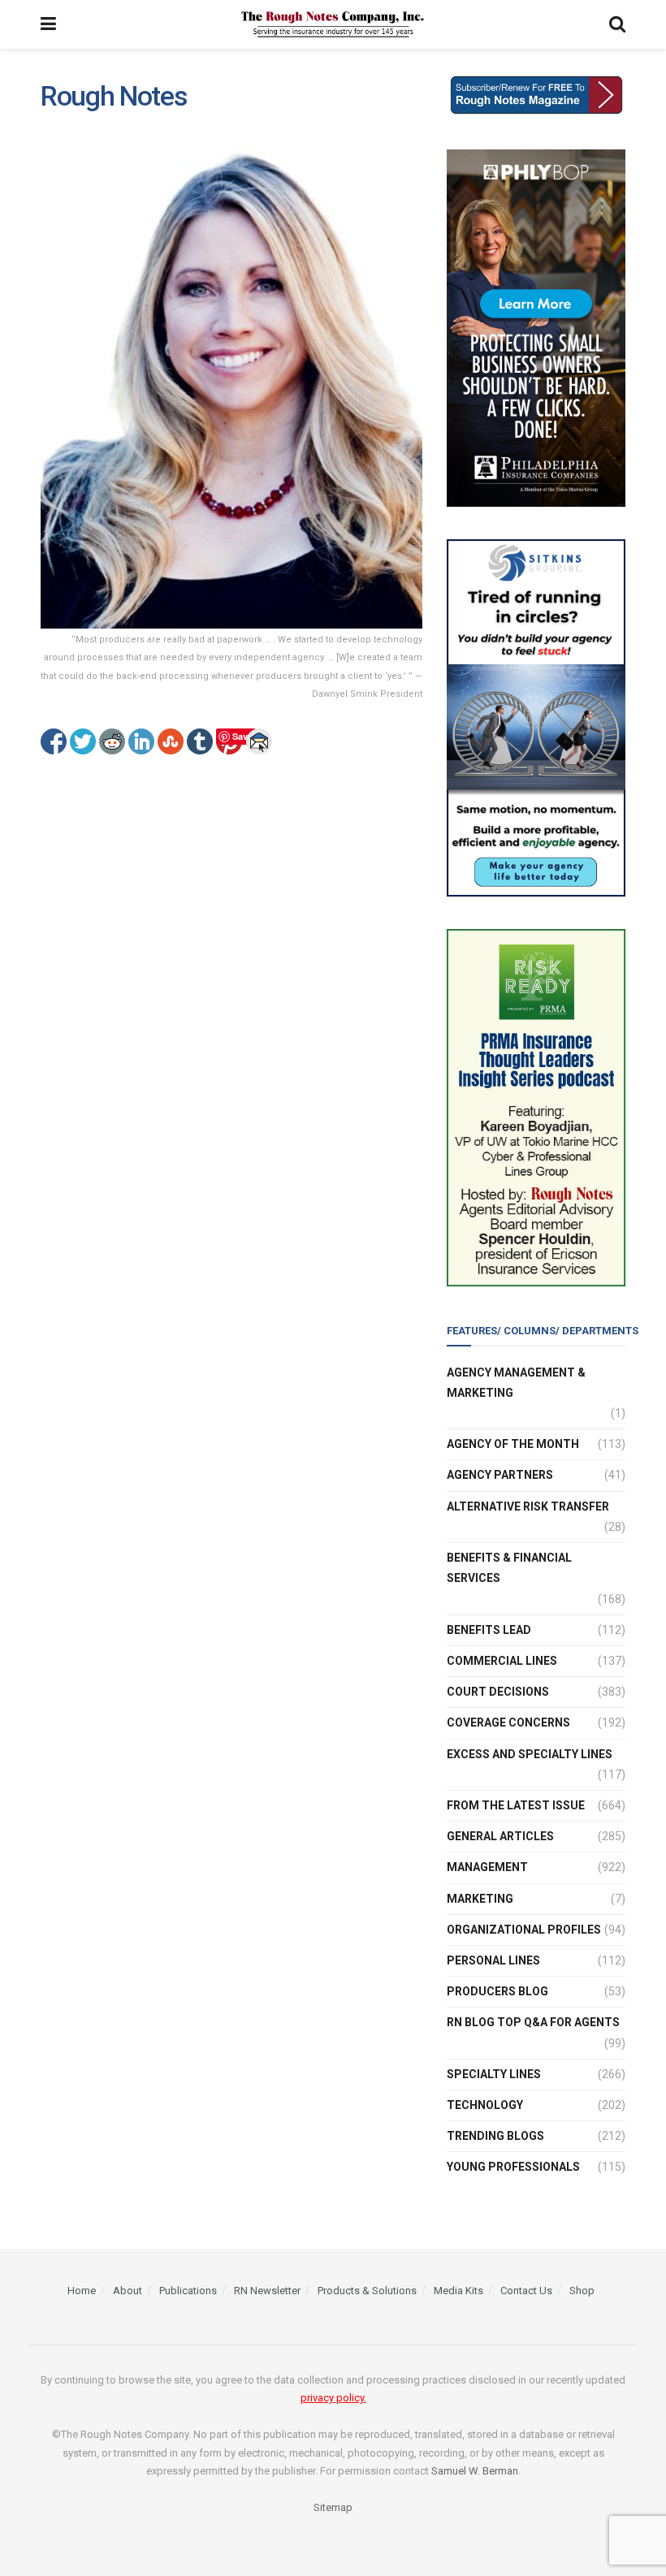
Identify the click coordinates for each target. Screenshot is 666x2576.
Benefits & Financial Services (509, 1568)
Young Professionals (513, 2167)
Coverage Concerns (508, 1722)
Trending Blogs (495, 2136)
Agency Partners (500, 1475)
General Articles (500, 1836)
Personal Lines (493, 1960)
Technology (485, 2105)
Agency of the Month (513, 1444)
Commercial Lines (502, 1661)
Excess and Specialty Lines (530, 1754)
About (128, 2291)
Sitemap (333, 2507)
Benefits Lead (489, 1630)
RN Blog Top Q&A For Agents (533, 2022)
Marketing (480, 1899)
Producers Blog (497, 1991)
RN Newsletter (267, 2291)
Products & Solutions (367, 2291)
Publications (188, 2291)
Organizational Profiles (524, 1930)
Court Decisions (498, 1692)
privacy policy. (333, 2398)
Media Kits (458, 2291)
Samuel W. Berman (475, 2471)
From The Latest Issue (516, 1805)
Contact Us (526, 2291)
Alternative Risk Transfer (528, 1506)
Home (82, 2291)
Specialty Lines (494, 2074)
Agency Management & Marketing (516, 1383)
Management (487, 1867)
